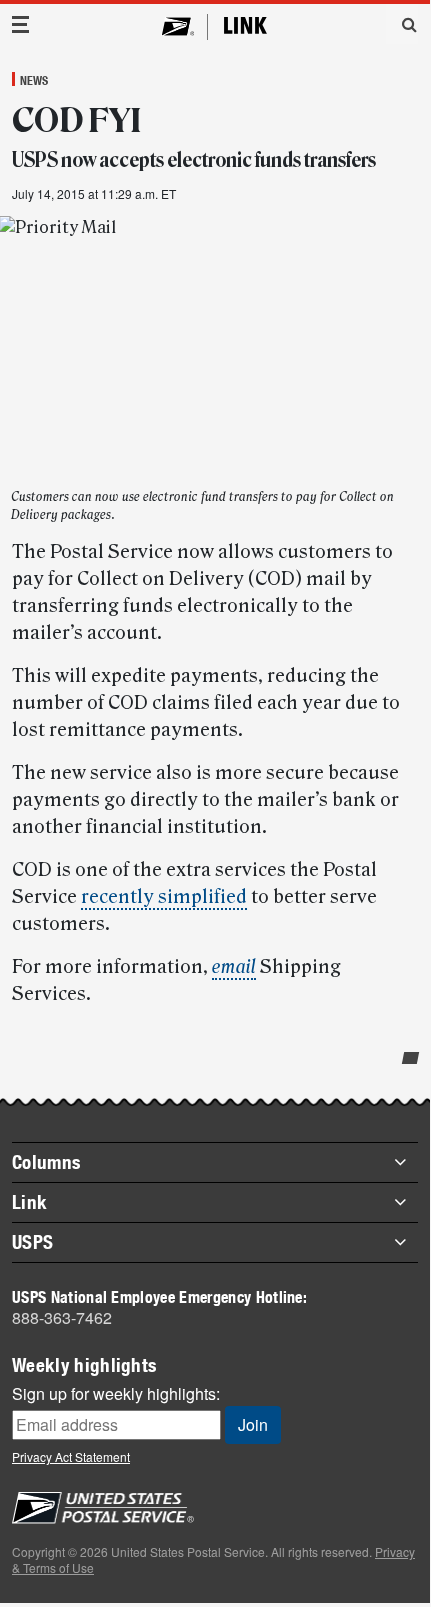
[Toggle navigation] (21, 24)
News (34, 80)
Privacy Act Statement (71, 1456)
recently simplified (164, 897)
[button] (402, 24)
